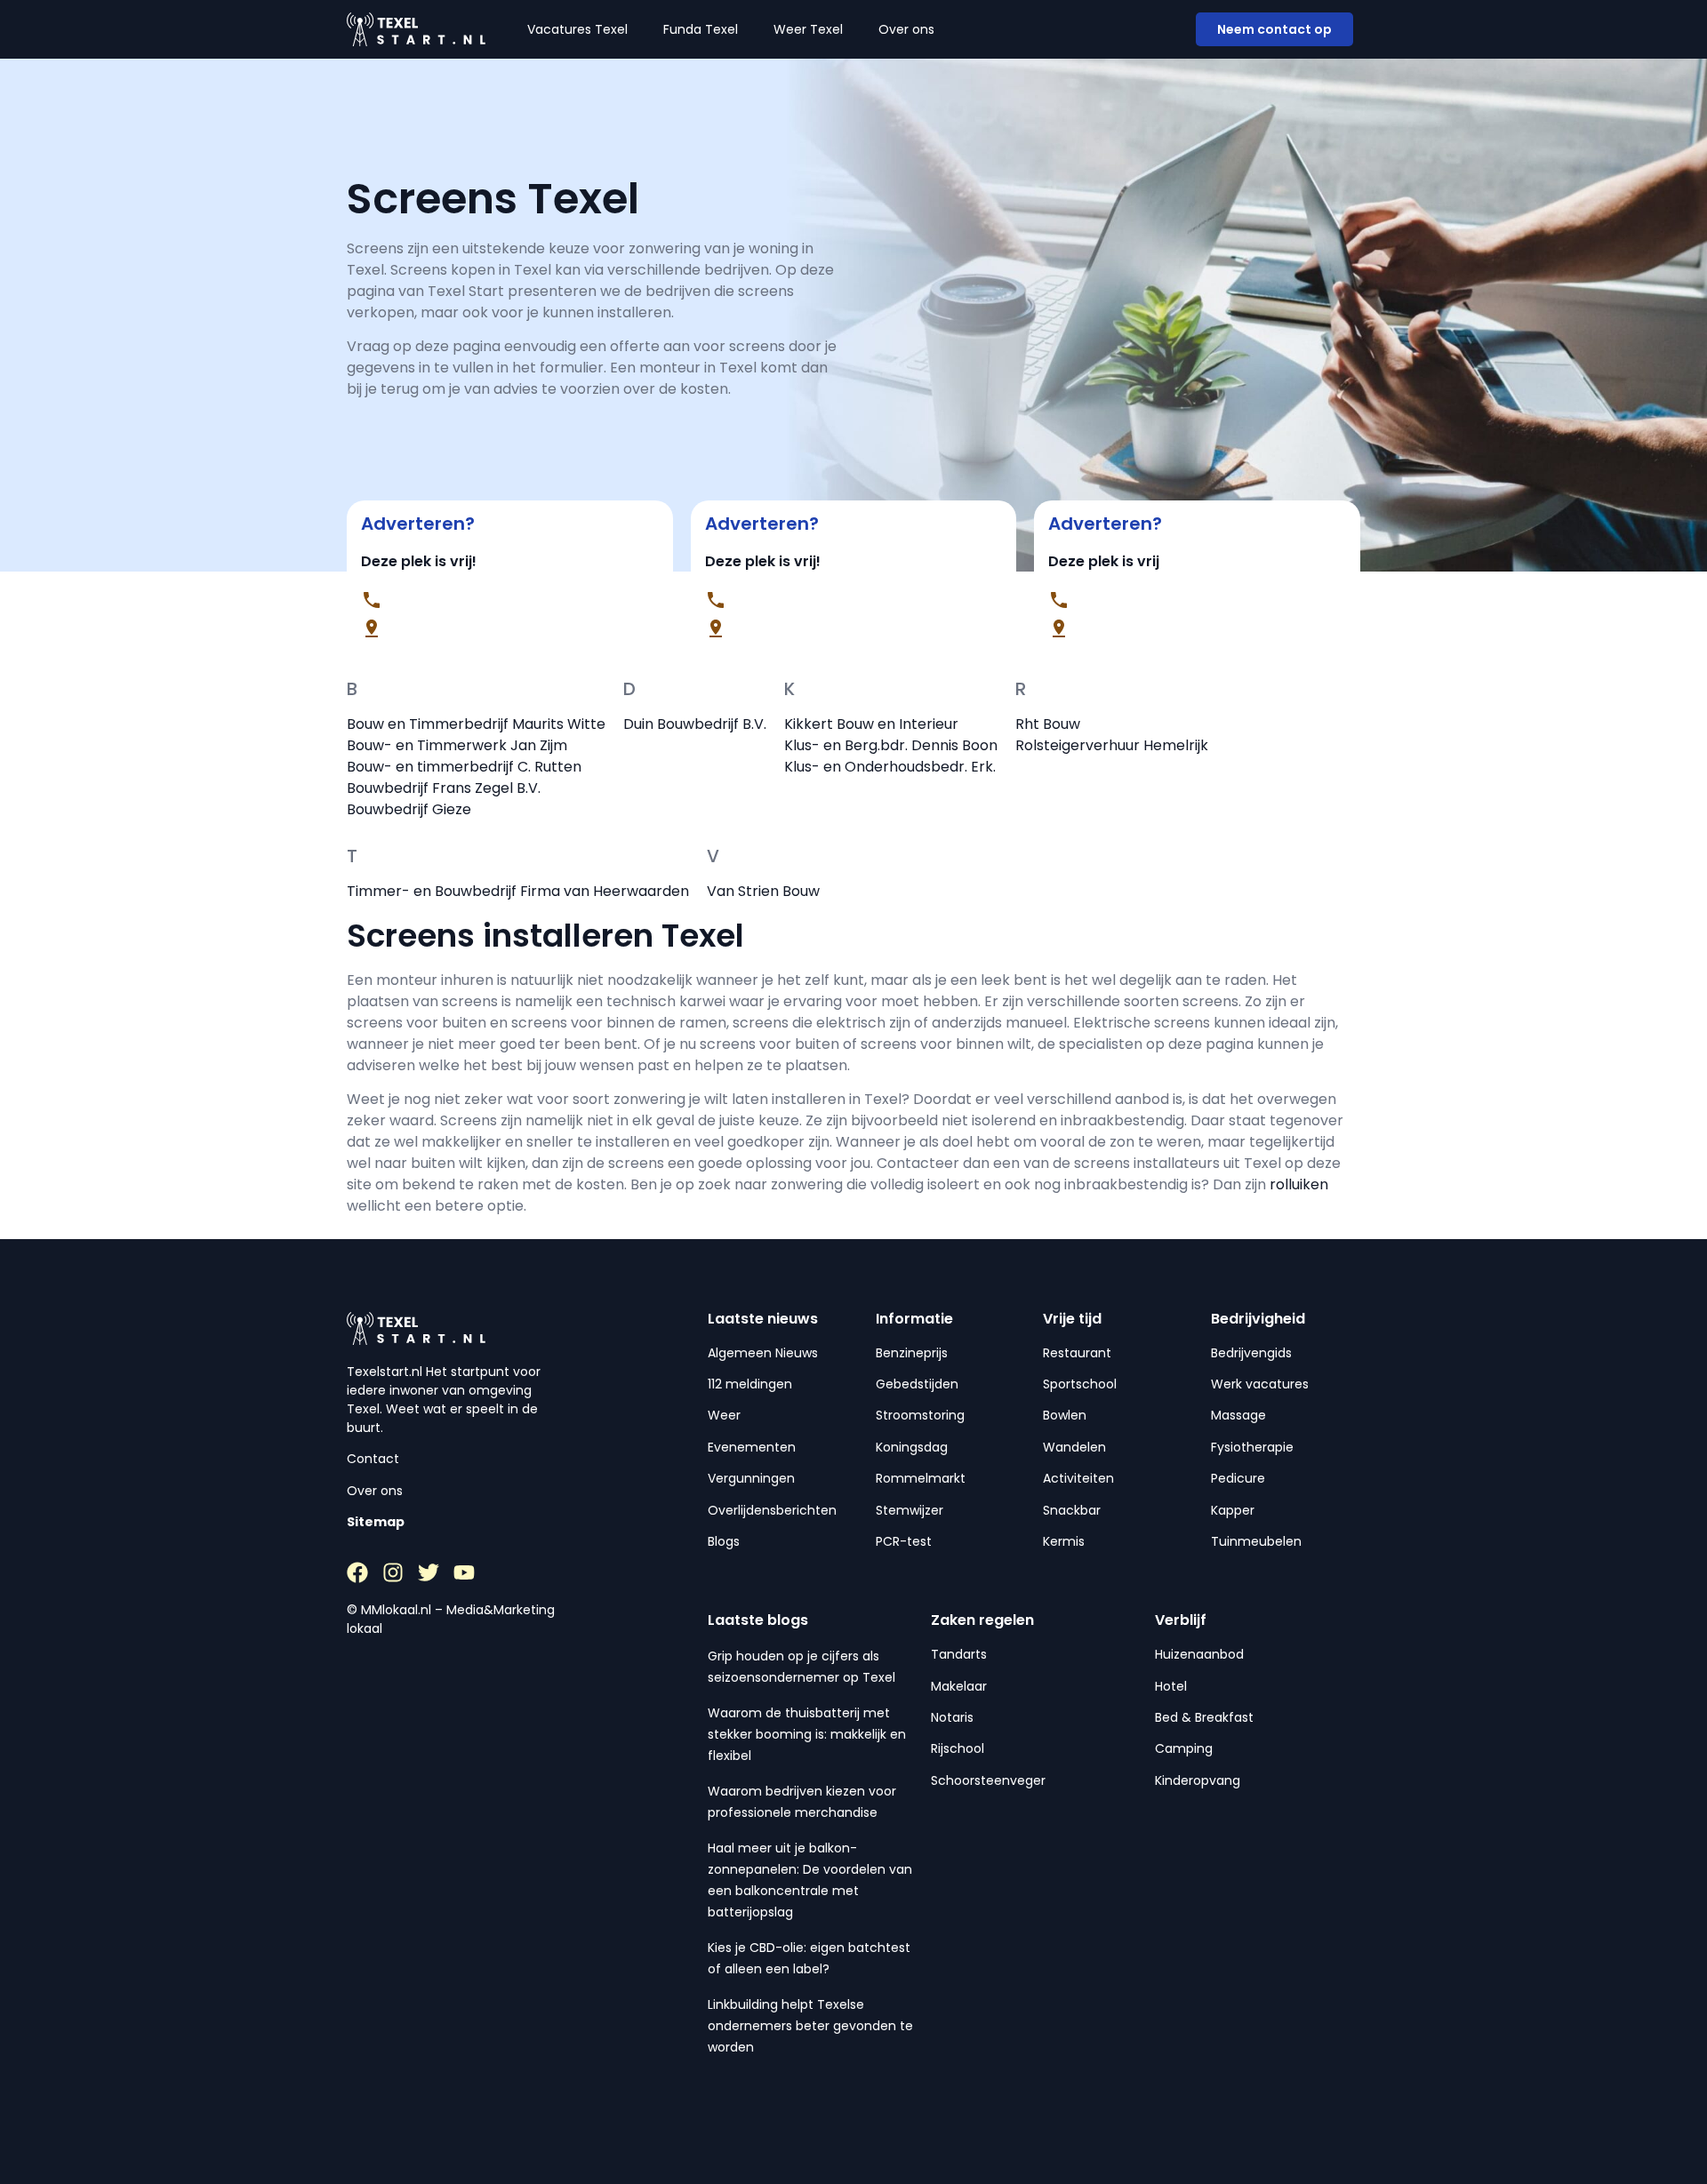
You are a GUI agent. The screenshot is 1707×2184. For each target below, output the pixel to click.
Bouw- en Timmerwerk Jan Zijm (457, 745)
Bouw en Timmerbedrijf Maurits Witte (476, 724)
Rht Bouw (1048, 724)
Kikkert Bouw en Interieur (871, 724)
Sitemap (376, 1522)
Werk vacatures (1260, 1384)
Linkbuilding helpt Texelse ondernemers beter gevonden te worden (810, 2026)
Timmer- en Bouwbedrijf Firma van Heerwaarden (518, 891)
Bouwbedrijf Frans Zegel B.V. (444, 788)
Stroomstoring (920, 1415)
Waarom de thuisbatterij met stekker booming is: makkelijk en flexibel (807, 1734)
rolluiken (1299, 1184)
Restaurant (1077, 1353)
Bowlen (1065, 1415)
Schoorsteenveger (988, 1780)
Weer (724, 1415)
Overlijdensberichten (772, 1510)
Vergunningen (751, 1478)
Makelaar (959, 1686)
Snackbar (1072, 1510)
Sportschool (1080, 1384)
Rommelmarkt (921, 1478)
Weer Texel (808, 29)
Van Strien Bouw (763, 891)
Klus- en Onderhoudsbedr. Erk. (890, 767)
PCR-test (904, 1541)
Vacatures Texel (577, 29)
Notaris (952, 1717)
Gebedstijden (917, 1384)
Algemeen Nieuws (763, 1353)
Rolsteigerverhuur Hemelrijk (1112, 745)
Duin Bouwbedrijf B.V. (695, 724)
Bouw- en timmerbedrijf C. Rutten (464, 767)
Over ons (906, 29)
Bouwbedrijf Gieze (409, 809)
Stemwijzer (910, 1510)
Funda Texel (701, 29)
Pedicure (1238, 1478)
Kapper (1233, 1510)
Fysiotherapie (1252, 1447)
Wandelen (1074, 1447)
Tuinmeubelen (1256, 1541)
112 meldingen (750, 1384)
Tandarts (959, 1654)
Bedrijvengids (1251, 1353)
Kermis (1064, 1541)
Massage (1238, 1415)
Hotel (1171, 1686)
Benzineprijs (912, 1353)
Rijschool (958, 1748)
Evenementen (752, 1447)
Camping (1184, 1748)
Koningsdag (912, 1447)
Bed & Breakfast (1204, 1717)
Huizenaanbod (1199, 1654)
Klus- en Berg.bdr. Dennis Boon (891, 745)
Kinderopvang (1198, 1780)
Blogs (724, 1541)
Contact (373, 1459)
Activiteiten (1078, 1478)
